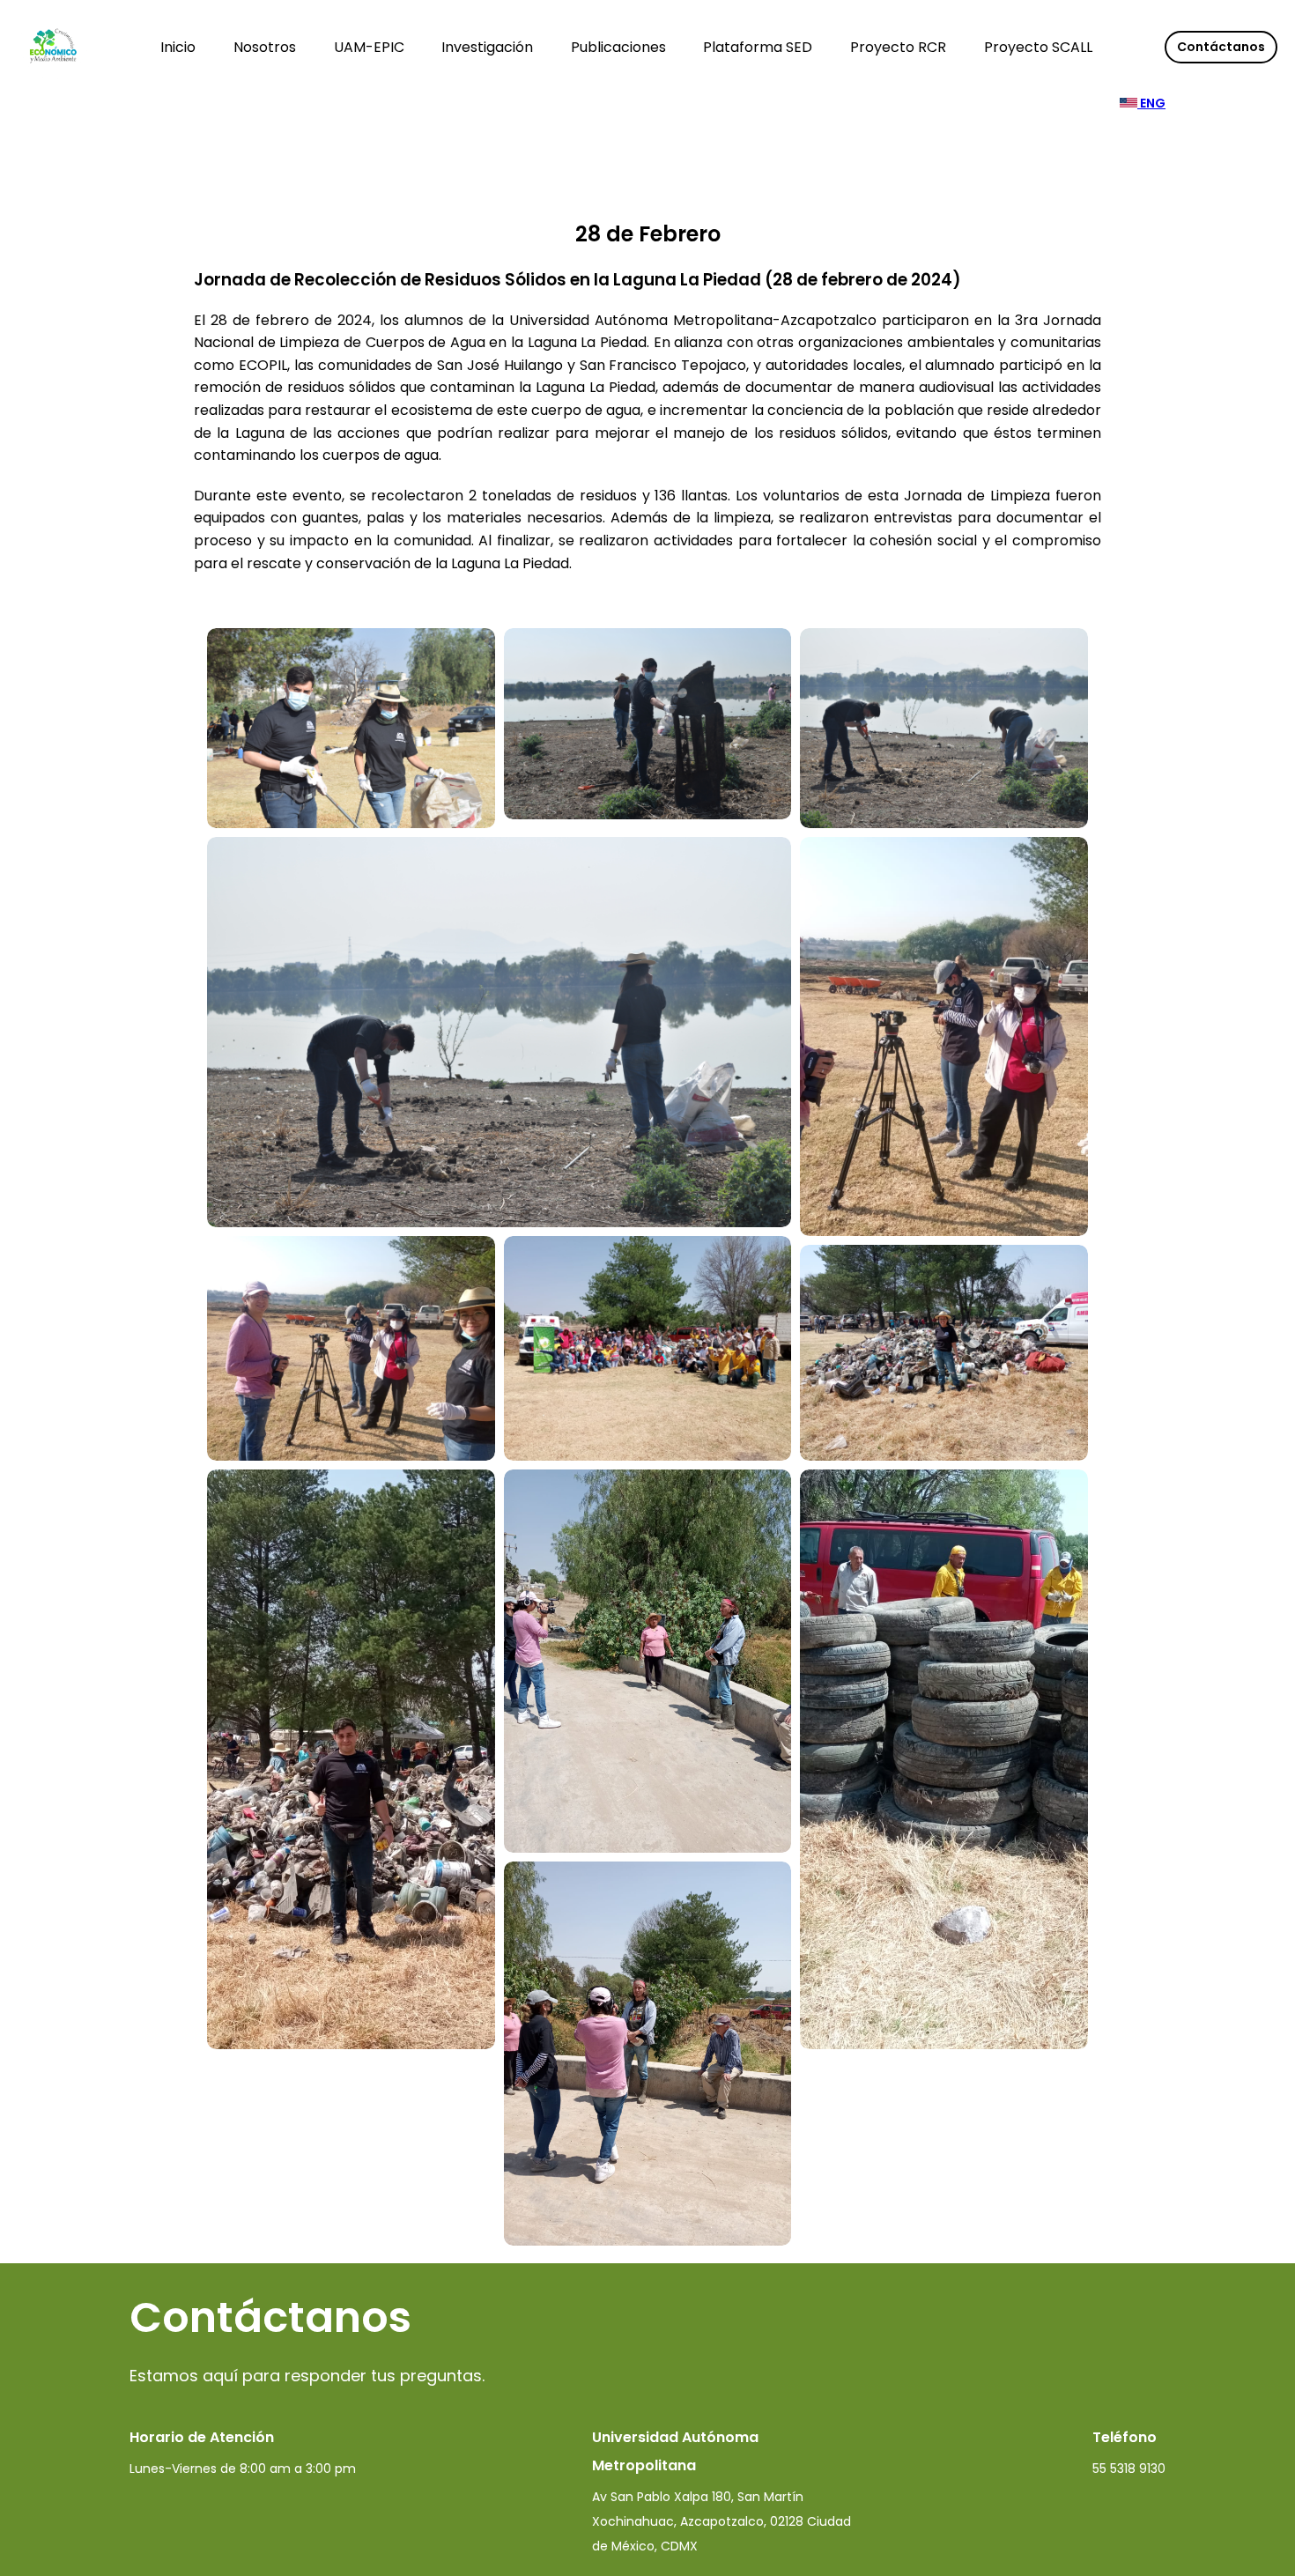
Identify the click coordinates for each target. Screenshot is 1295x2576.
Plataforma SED (758, 47)
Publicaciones (618, 47)
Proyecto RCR (898, 47)
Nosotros (265, 47)
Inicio (178, 47)
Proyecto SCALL (1038, 47)
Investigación (487, 47)
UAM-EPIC (369, 47)
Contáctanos (1221, 47)
